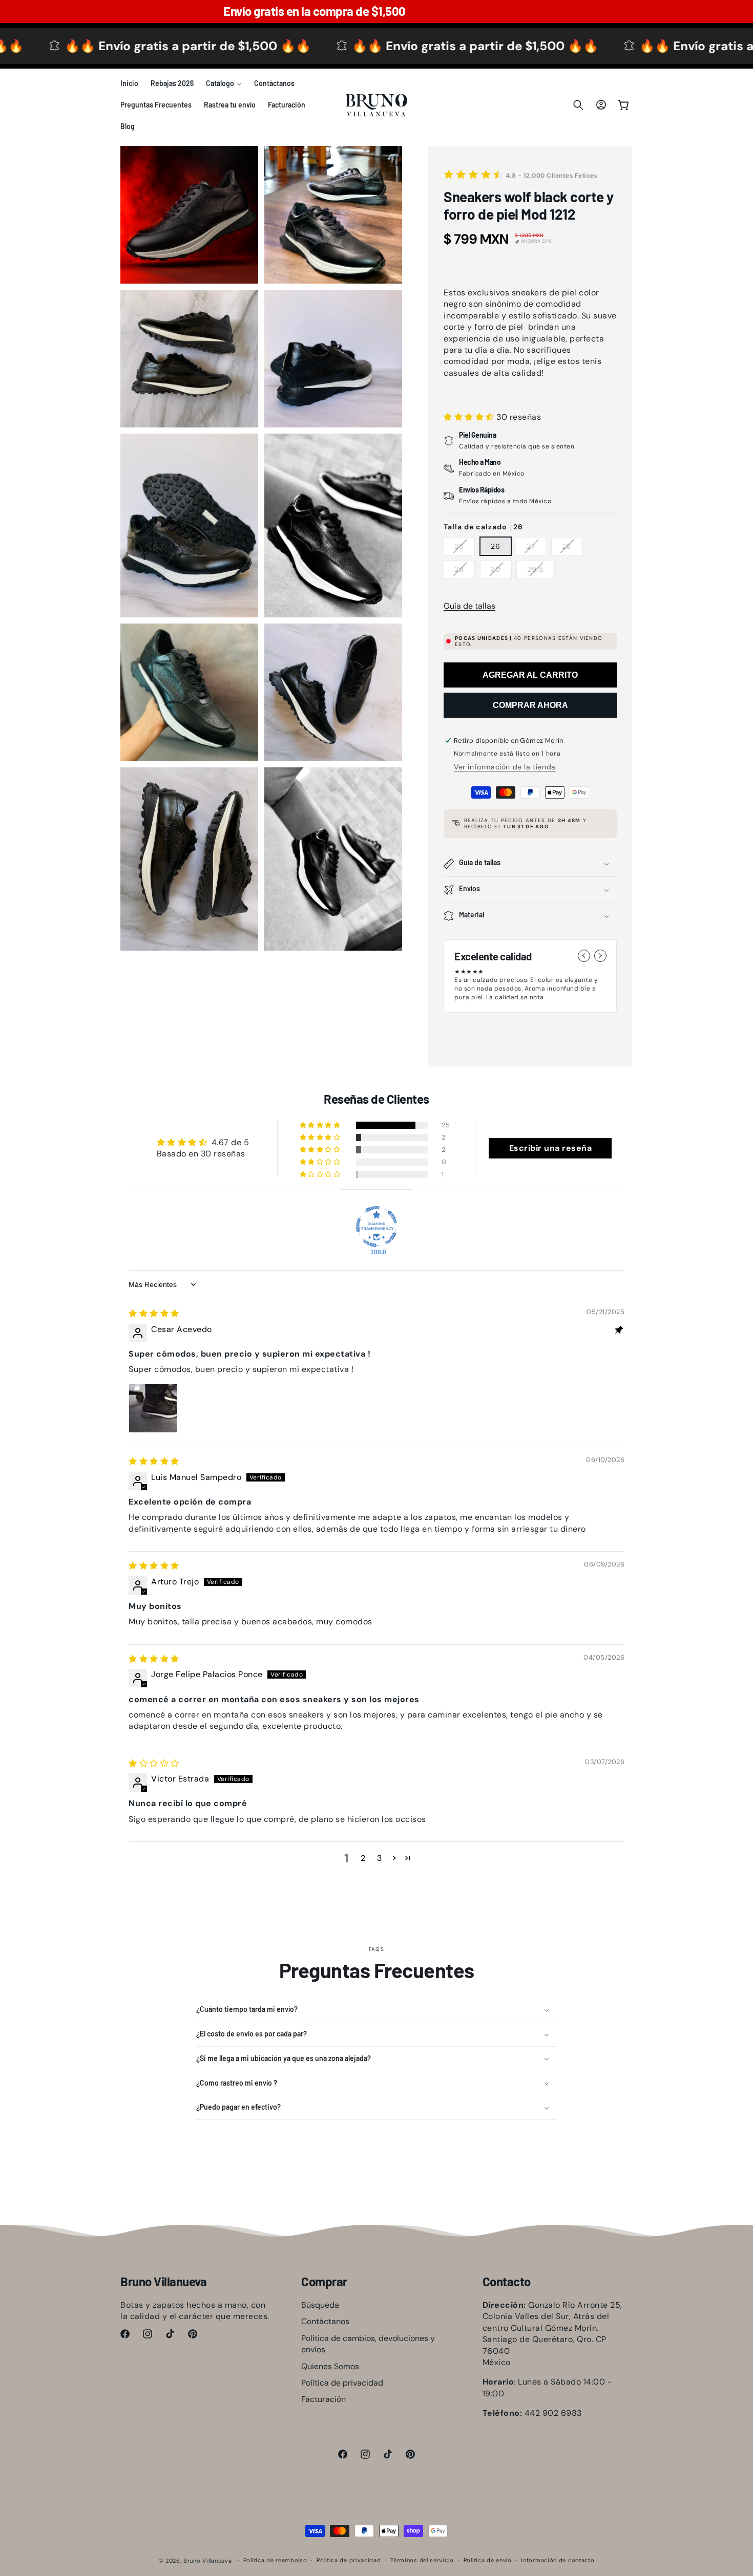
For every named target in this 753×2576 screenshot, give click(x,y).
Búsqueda (320, 2305)
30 (501, 571)
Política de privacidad (342, 2383)
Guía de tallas (469, 606)
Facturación (323, 2399)
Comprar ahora (530, 705)
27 (536, 548)
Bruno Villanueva (207, 2561)
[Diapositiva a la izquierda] (584, 956)
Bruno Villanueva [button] (163, 2282)
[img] (154, 1313)
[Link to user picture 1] (153, 1408)
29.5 (541, 571)
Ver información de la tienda (505, 767)
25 (465, 548)
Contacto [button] (507, 2282)
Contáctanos (325, 2321)
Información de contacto (558, 2560)
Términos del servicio (422, 2560)
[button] (224, 83)
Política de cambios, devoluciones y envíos (368, 2344)
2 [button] (363, 1858)
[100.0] (376, 1227)
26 (496, 546)
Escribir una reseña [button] (551, 1148)
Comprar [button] (324, 2282)
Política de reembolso (275, 2560)
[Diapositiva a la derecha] (600, 956)
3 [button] (380, 1858)
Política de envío (488, 2560)
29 (465, 571)
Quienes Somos (330, 2366)
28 (572, 548)
